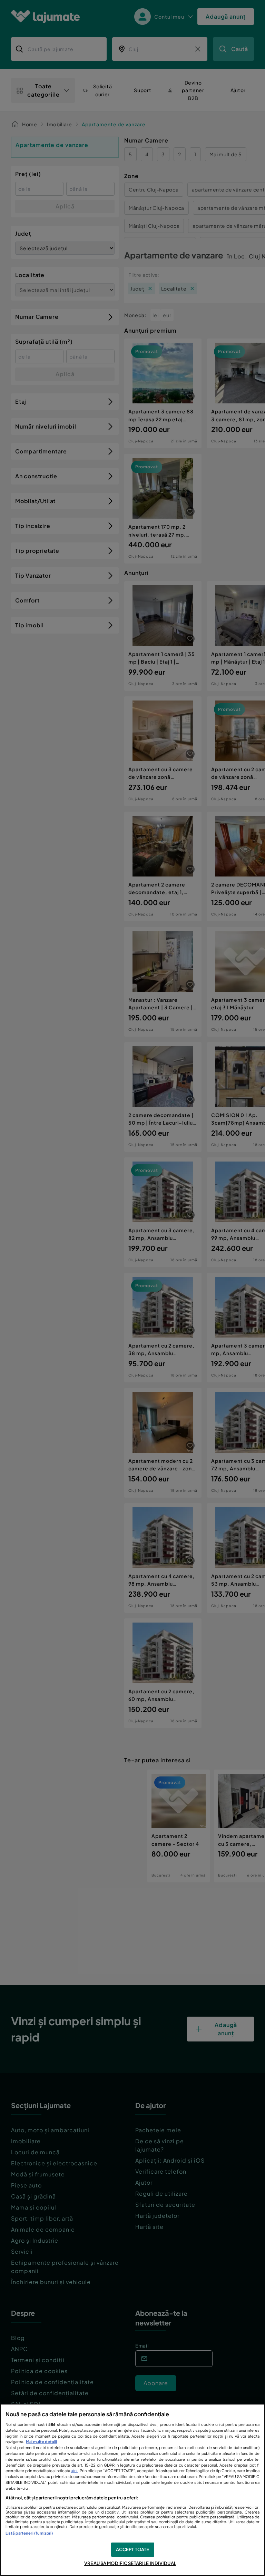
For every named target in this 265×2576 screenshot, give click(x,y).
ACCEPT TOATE (133, 2549)
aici (74, 2470)
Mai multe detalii (41, 2441)
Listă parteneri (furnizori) (29, 2533)
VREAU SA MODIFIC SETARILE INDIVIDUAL (130, 2563)
